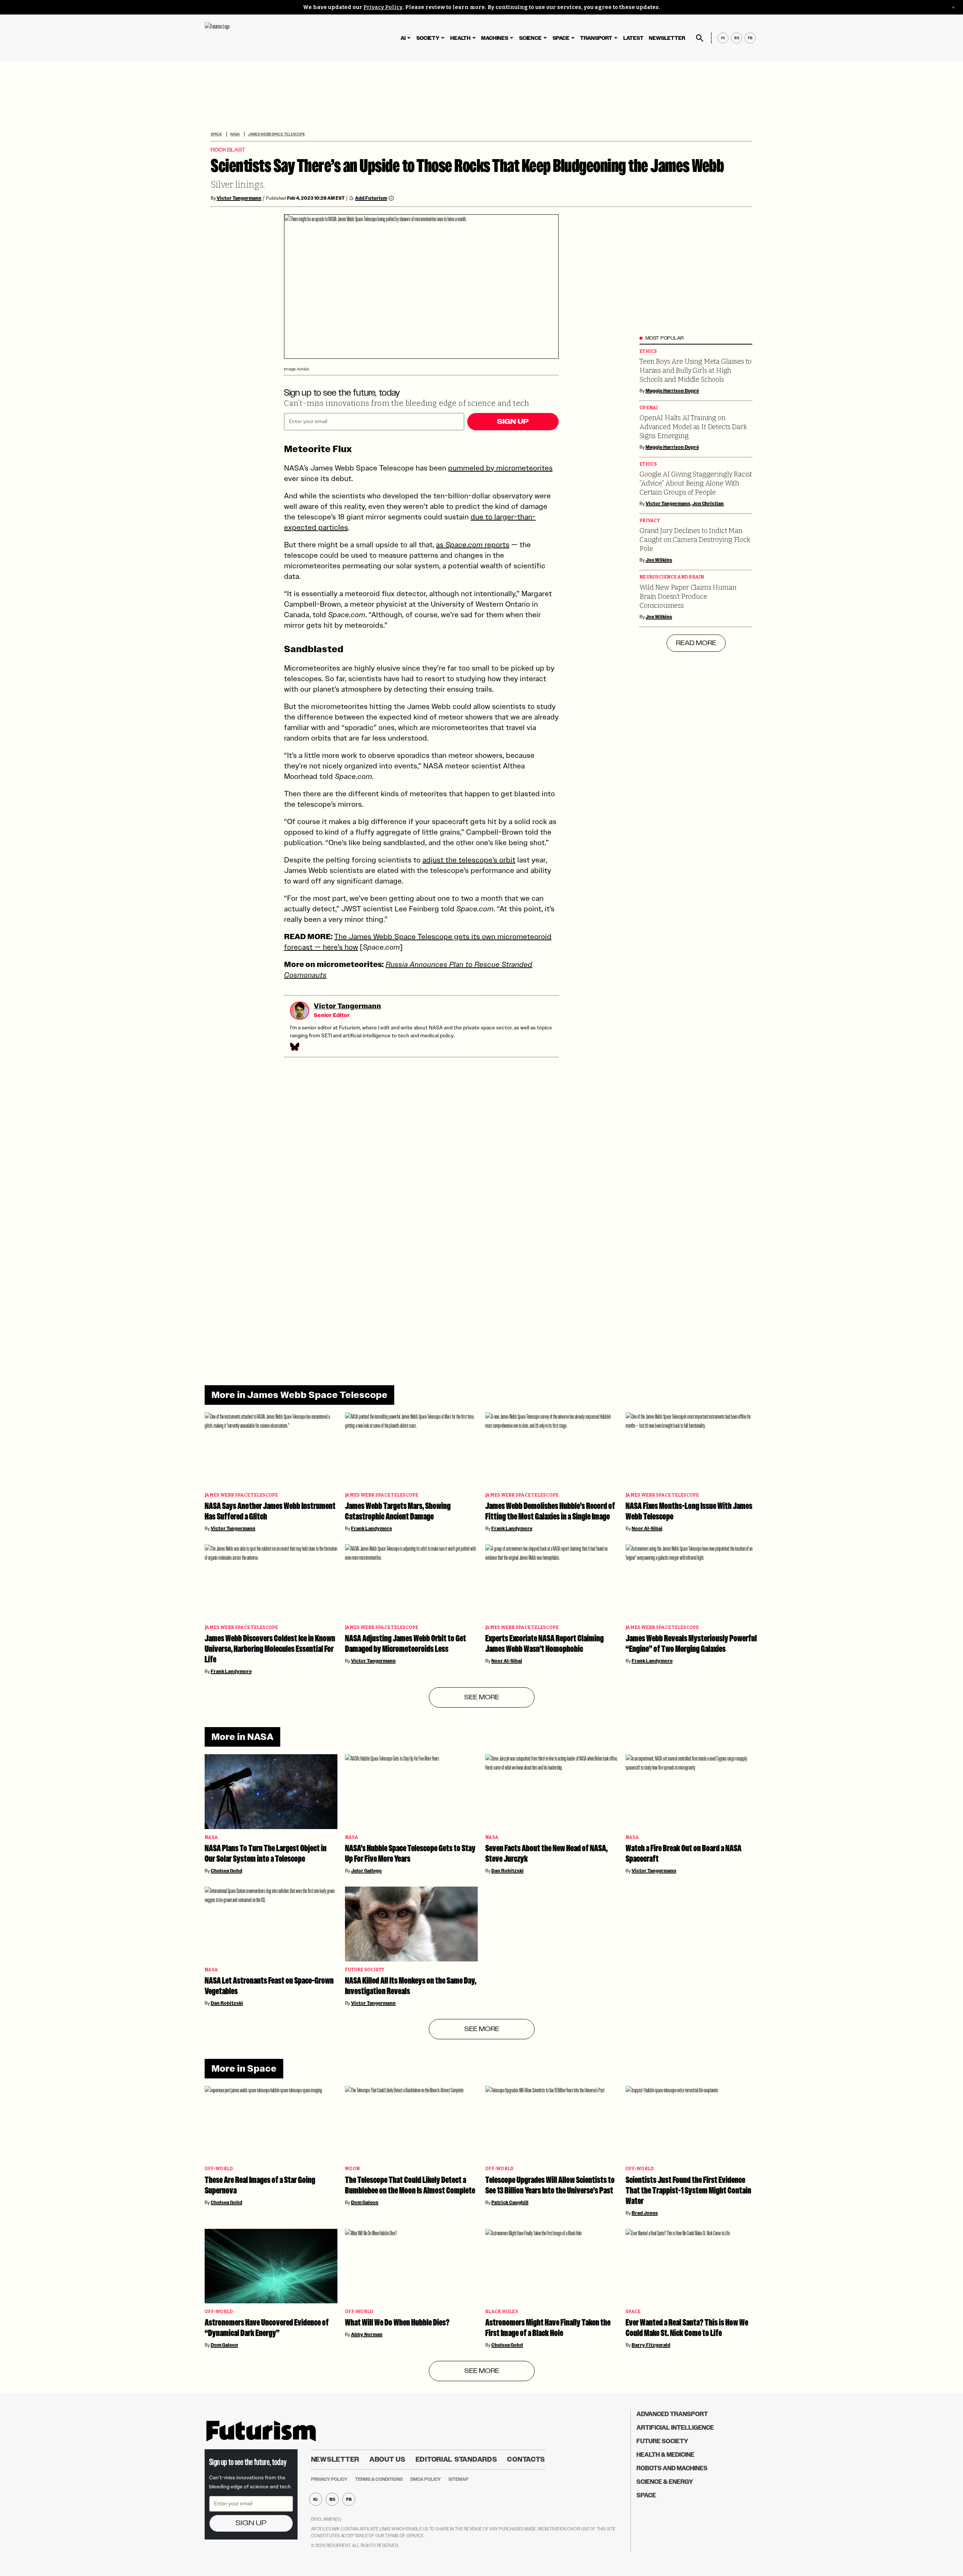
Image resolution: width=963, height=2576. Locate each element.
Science (530, 38)
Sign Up (513, 422)
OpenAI (649, 408)
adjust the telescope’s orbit (469, 860)
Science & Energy (665, 2482)
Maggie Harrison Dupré (672, 391)
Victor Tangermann (239, 198)
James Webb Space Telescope (276, 134)
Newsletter (667, 38)
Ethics (648, 351)
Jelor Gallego (366, 1871)
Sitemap (458, 2479)
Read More (696, 643)
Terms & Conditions (379, 2479)
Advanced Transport (672, 2414)
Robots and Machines (672, 2468)
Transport (596, 38)
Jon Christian (708, 504)
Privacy (650, 521)
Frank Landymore (371, 1529)
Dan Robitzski (507, 1871)
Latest (633, 38)
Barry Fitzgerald (651, 2345)
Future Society (365, 1970)
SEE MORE (482, 1697)
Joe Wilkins (659, 560)
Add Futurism (371, 198)
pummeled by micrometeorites (500, 468)
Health (460, 38)
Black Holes (502, 2312)
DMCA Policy (426, 2479)
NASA (235, 134)
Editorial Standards (456, 2459)
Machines (495, 38)
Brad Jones (645, 2213)
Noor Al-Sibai (647, 1529)
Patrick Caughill (510, 2203)
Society (428, 38)
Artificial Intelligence (675, 2428)
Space (561, 38)
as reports (473, 545)
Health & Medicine (665, 2455)
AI (403, 38)
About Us (387, 2459)
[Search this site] (700, 38)
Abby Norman (367, 2335)
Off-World (219, 2169)
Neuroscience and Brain (672, 577)
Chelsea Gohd (226, 1871)
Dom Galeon (365, 2203)
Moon (352, 2169)
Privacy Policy (383, 7)
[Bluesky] (294, 1047)
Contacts (526, 2459)
